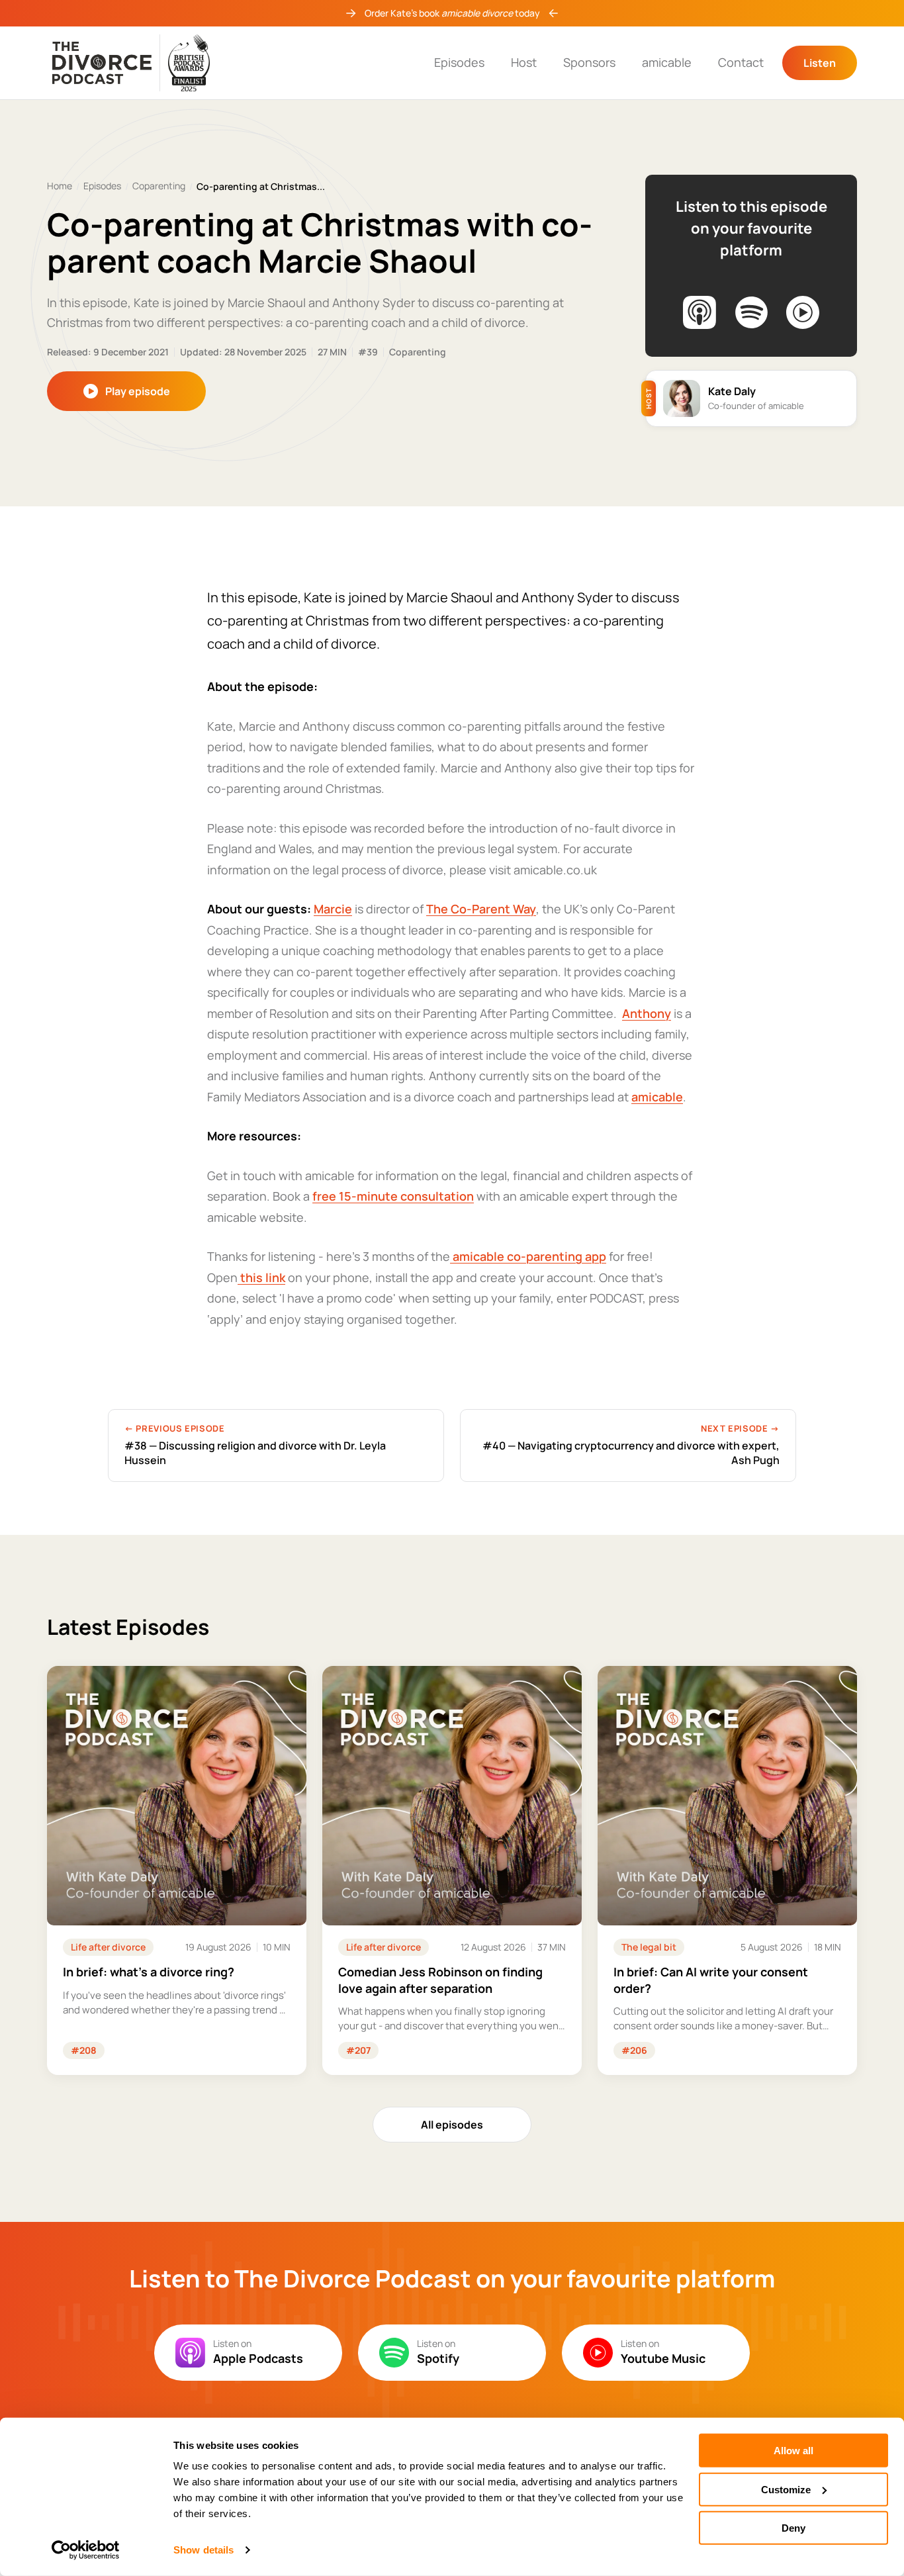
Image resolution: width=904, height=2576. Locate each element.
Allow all (793, 2451)
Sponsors (589, 62)
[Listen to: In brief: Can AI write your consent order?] (727, 1870)
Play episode (138, 391)
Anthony (647, 1013)
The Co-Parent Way (481, 909)
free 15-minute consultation (393, 1196)
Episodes (459, 62)
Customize (786, 2489)
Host (524, 62)
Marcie (333, 909)
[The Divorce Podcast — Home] (131, 63)
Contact (741, 62)
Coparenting (159, 186)
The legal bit (649, 1947)
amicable (667, 62)
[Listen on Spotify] (751, 312)
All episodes (452, 2125)
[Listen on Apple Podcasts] (700, 312)
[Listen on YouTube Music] (803, 312)
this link (261, 1277)
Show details (203, 2550)
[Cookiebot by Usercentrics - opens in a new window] (86, 2550)
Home (60, 186)
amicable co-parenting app (528, 1256)
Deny (793, 2528)
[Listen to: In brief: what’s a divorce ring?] (177, 1870)
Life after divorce (108, 1947)
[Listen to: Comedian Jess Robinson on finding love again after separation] (452, 1870)
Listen (820, 63)
